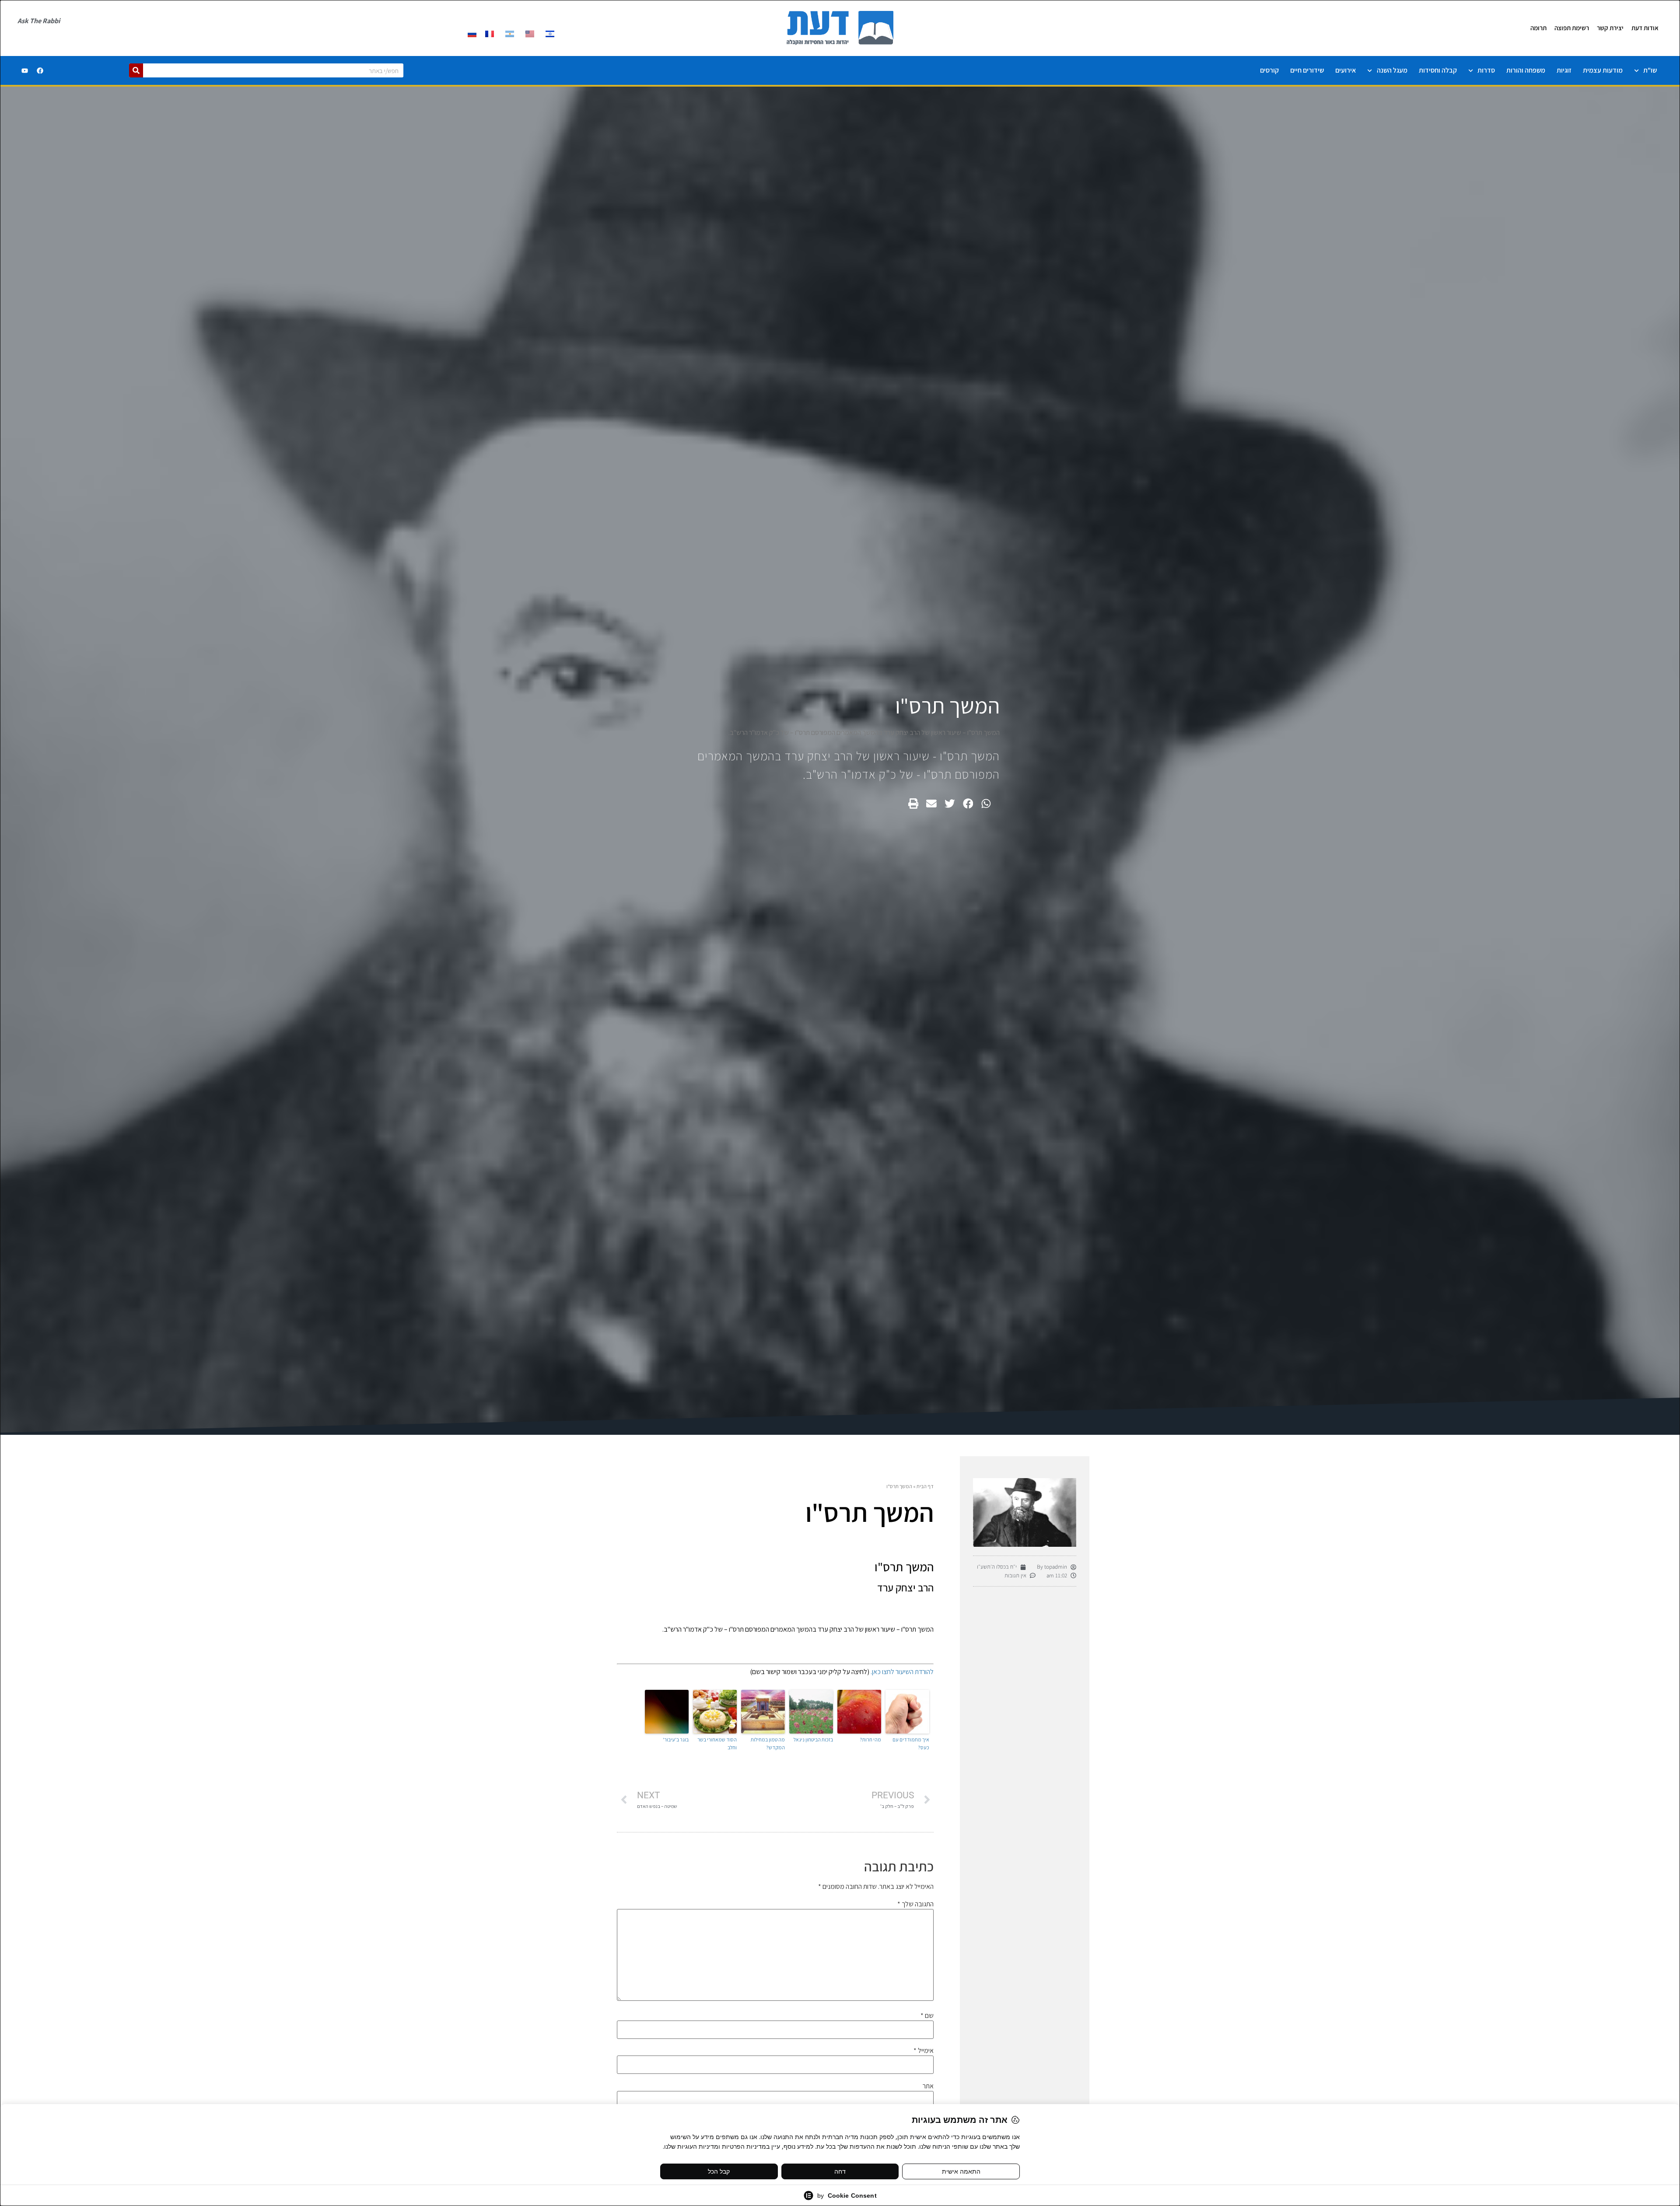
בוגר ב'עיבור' (676, 1739)
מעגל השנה (1392, 70)
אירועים (1346, 70)
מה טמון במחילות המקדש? (768, 1743)
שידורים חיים (1307, 70)
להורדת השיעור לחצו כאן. (901, 1672)
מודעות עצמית (1603, 70)
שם (927, 2016)
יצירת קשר (1610, 28)
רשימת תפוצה (1572, 28)
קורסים (1269, 70)
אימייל (924, 2051)
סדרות (1486, 70)
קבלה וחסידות (1438, 70)
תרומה (1538, 28)
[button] (986, 804)
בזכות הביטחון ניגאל (813, 1739)
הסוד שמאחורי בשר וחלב (717, 1743)
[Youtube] (24, 70)
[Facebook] (40, 70)
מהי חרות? (870, 1739)
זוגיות (1564, 70)
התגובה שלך (915, 1904)
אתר (928, 2086)
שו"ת (1650, 70)
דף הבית (925, 1486)
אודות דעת (1645, 28)
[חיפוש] (136, 70)
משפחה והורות (1526, 70)
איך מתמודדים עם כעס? (911, 1743)
